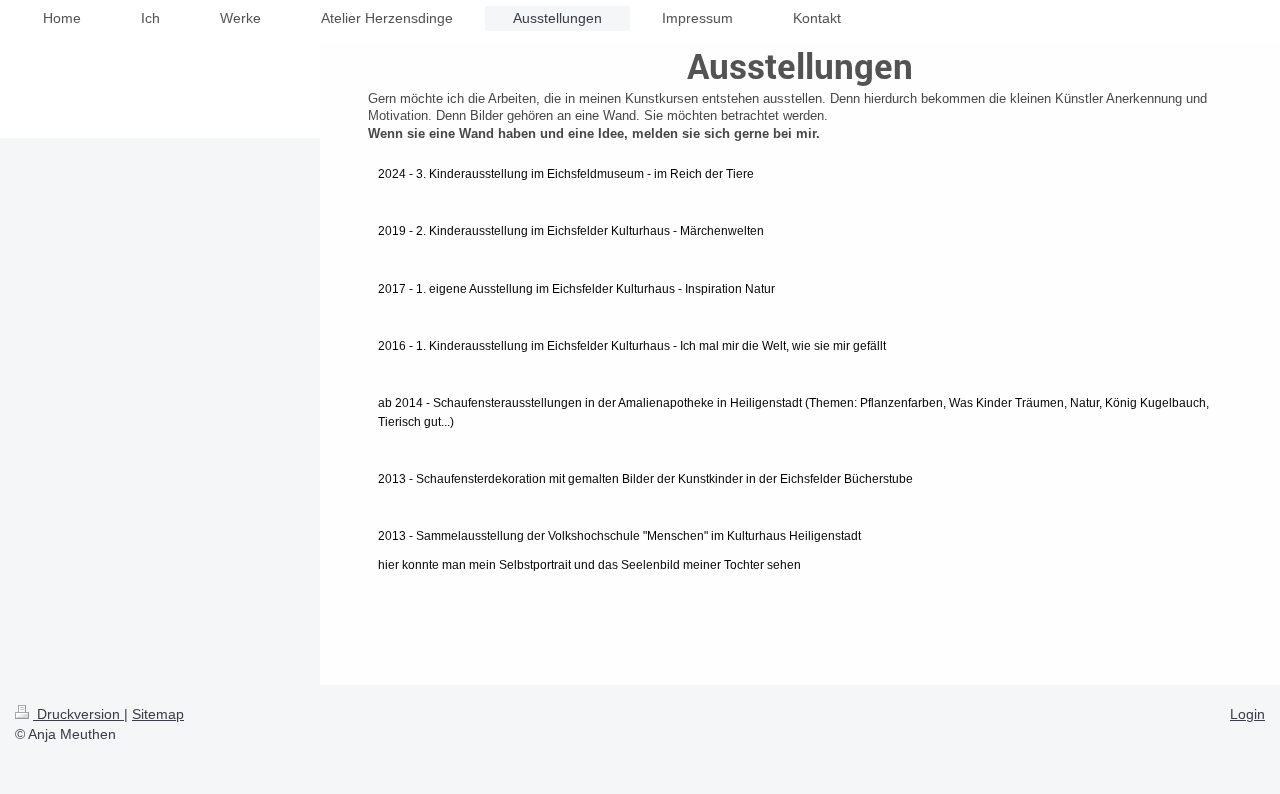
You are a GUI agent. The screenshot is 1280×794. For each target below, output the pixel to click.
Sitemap (158, 714)
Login (1247, 714)
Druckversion (78, 714)
